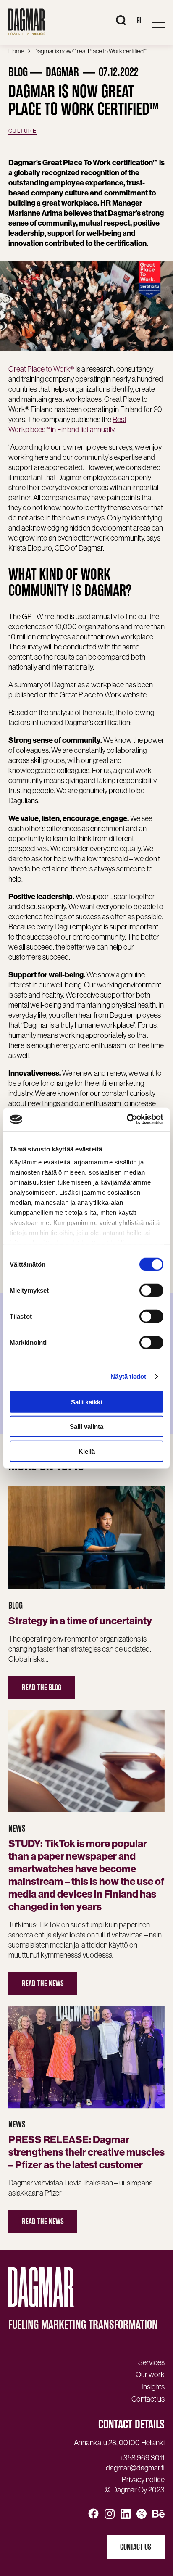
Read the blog (42, 1688)
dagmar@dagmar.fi (135, 2468)
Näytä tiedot (128, 1376)
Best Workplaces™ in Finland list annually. (67, 424)
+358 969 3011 (142, 2458)
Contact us (136, 2547)
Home (16, 51)
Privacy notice (143, 2480)
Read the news (43, 1983)
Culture (22, 131)
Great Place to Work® (41, 369)
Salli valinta (86, 1427)
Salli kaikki (86, 1402)
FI (139, 20)
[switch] (151, 1290)
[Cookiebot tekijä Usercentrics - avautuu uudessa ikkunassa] (127, 1119)
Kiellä (87, 1451)
